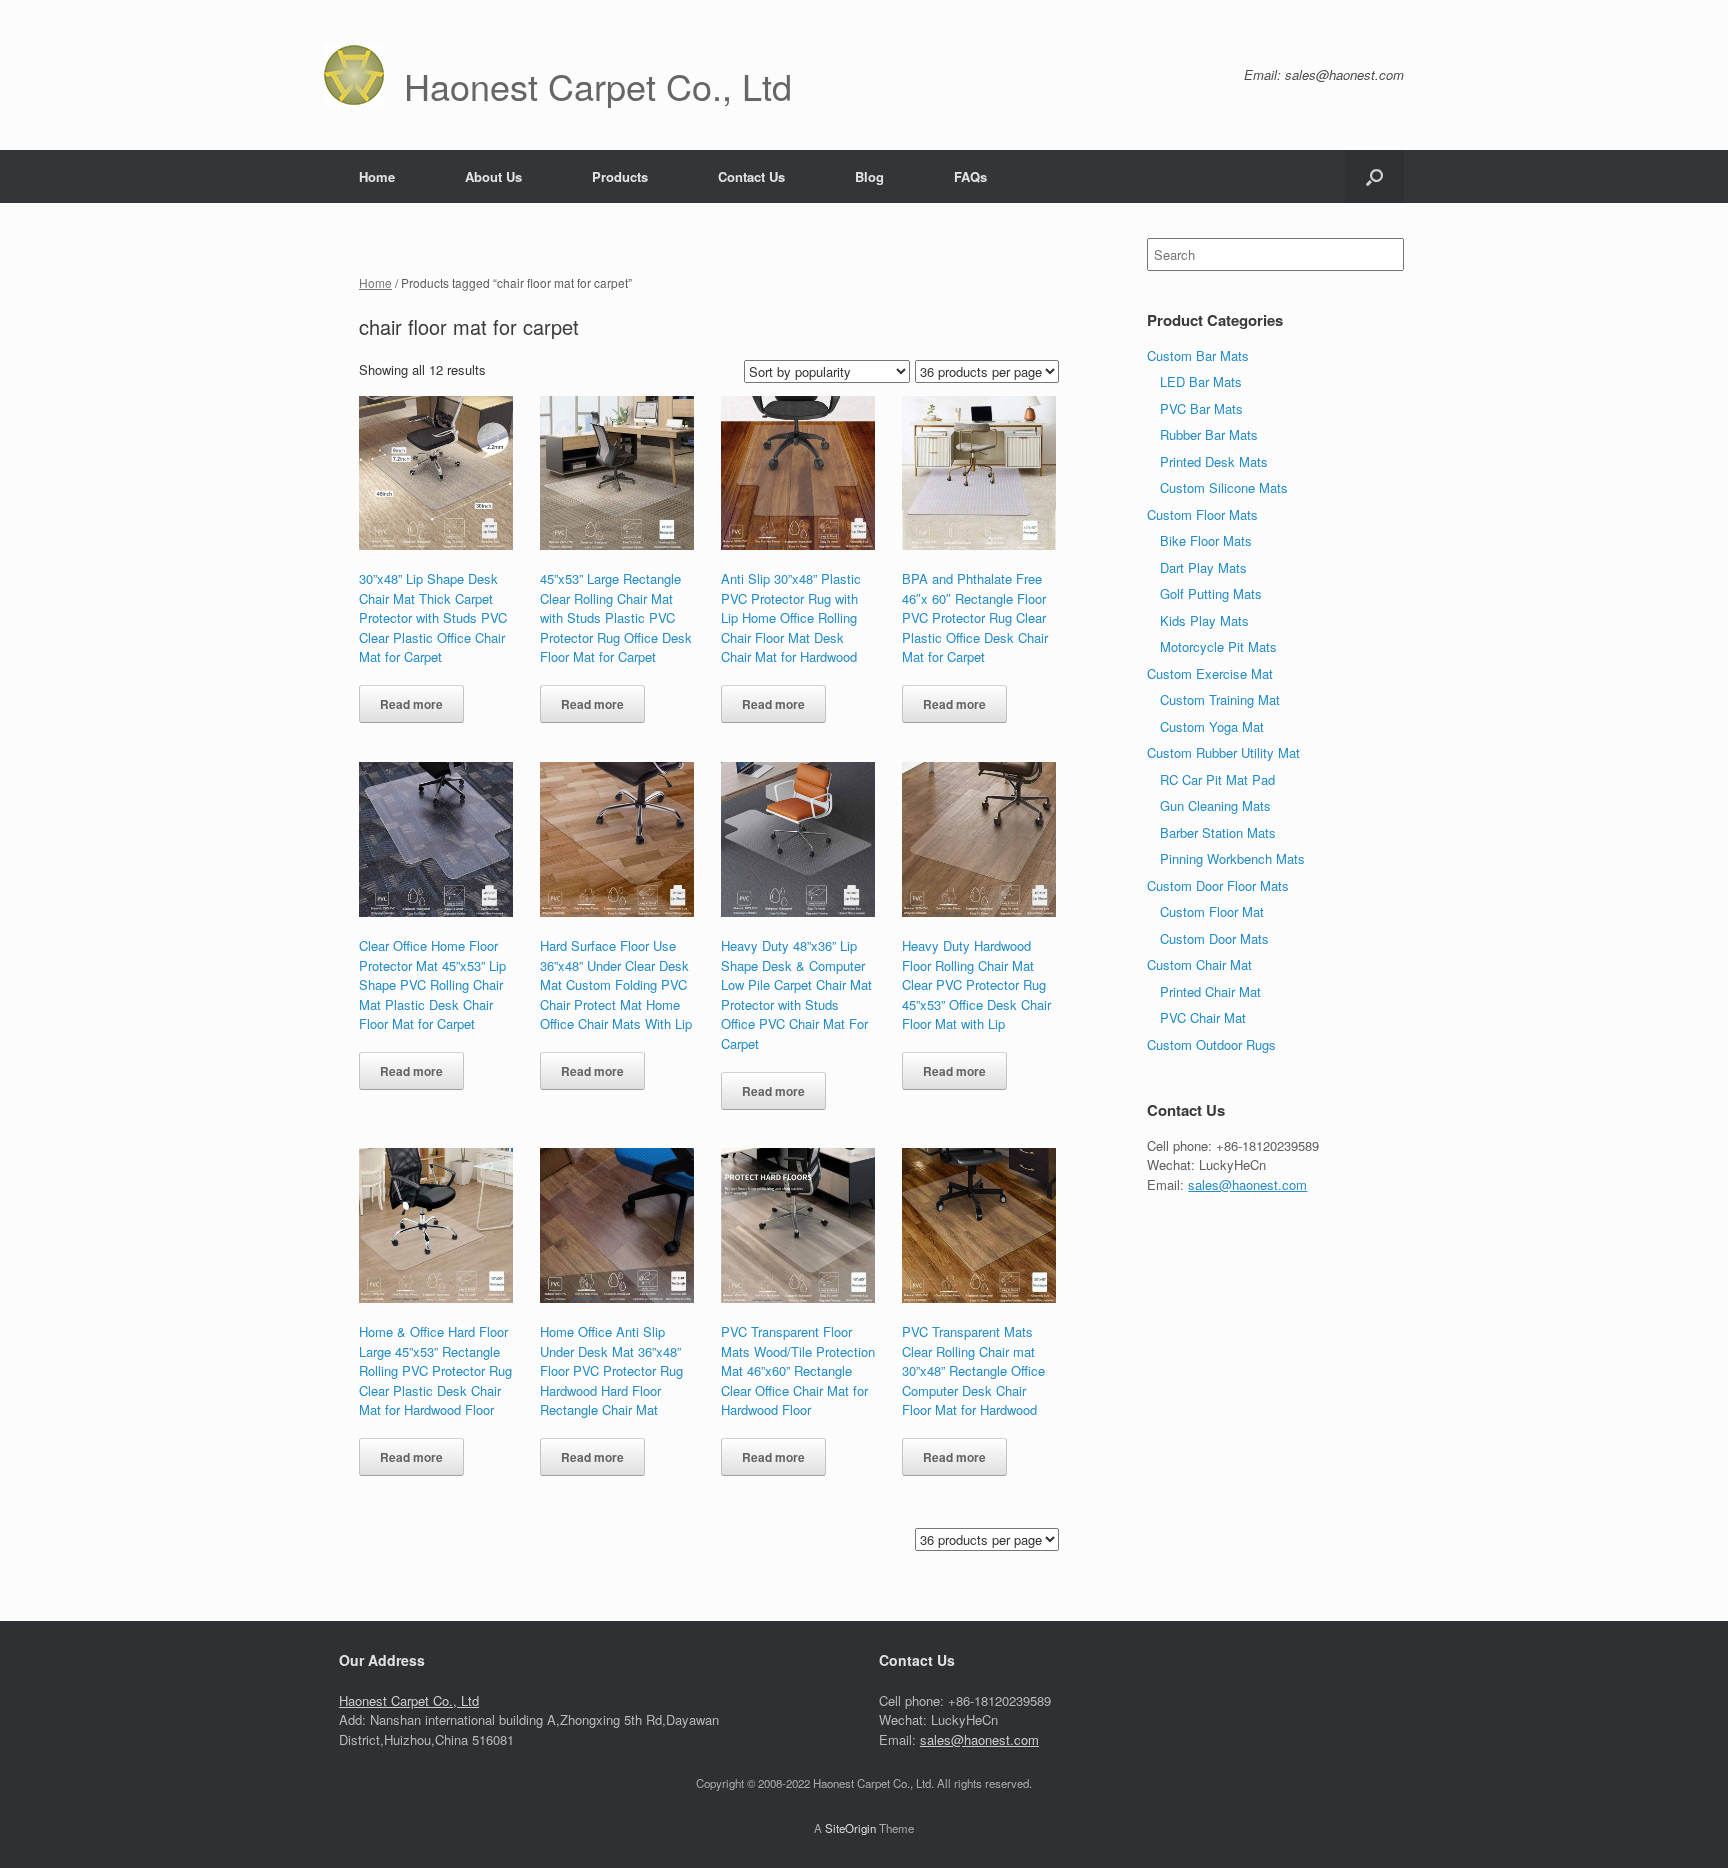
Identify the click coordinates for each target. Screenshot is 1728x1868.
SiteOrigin (850, 1828)
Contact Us (751, 176)
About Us (493, 176)
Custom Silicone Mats (1224, 487)
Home (377, 176)
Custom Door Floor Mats (1218, 885)
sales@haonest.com (1247, 1184)
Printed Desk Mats (1214, 461)
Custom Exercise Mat (1210, 673)
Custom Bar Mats (1198, 355)
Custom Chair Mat (1199, 964)
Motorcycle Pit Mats (1218, 646)
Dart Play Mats (1203, 567)
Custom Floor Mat (1212, 911)
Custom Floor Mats (1202, 514)
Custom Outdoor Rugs (1211, 1044)
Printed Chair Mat (1210, 991)
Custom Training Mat (1220, 699)
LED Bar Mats (1201, 381)
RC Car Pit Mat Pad (1217, 779)
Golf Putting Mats (1211, 593)
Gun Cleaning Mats (1215, 805)
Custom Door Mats (1214, 938)
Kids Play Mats (1204, 620)
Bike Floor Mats (1206, 540)
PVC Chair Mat (1203, 1017)
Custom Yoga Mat (1212, 726)
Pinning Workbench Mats (1232, 858)
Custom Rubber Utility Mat (1223, 752)
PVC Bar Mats (1201, 408)
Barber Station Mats (1218, 832)
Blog (869, 176)
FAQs (970, 176)
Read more (411, 704)
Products (620, 176)
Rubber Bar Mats (1209, 434)
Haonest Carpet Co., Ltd (409, 1700)
